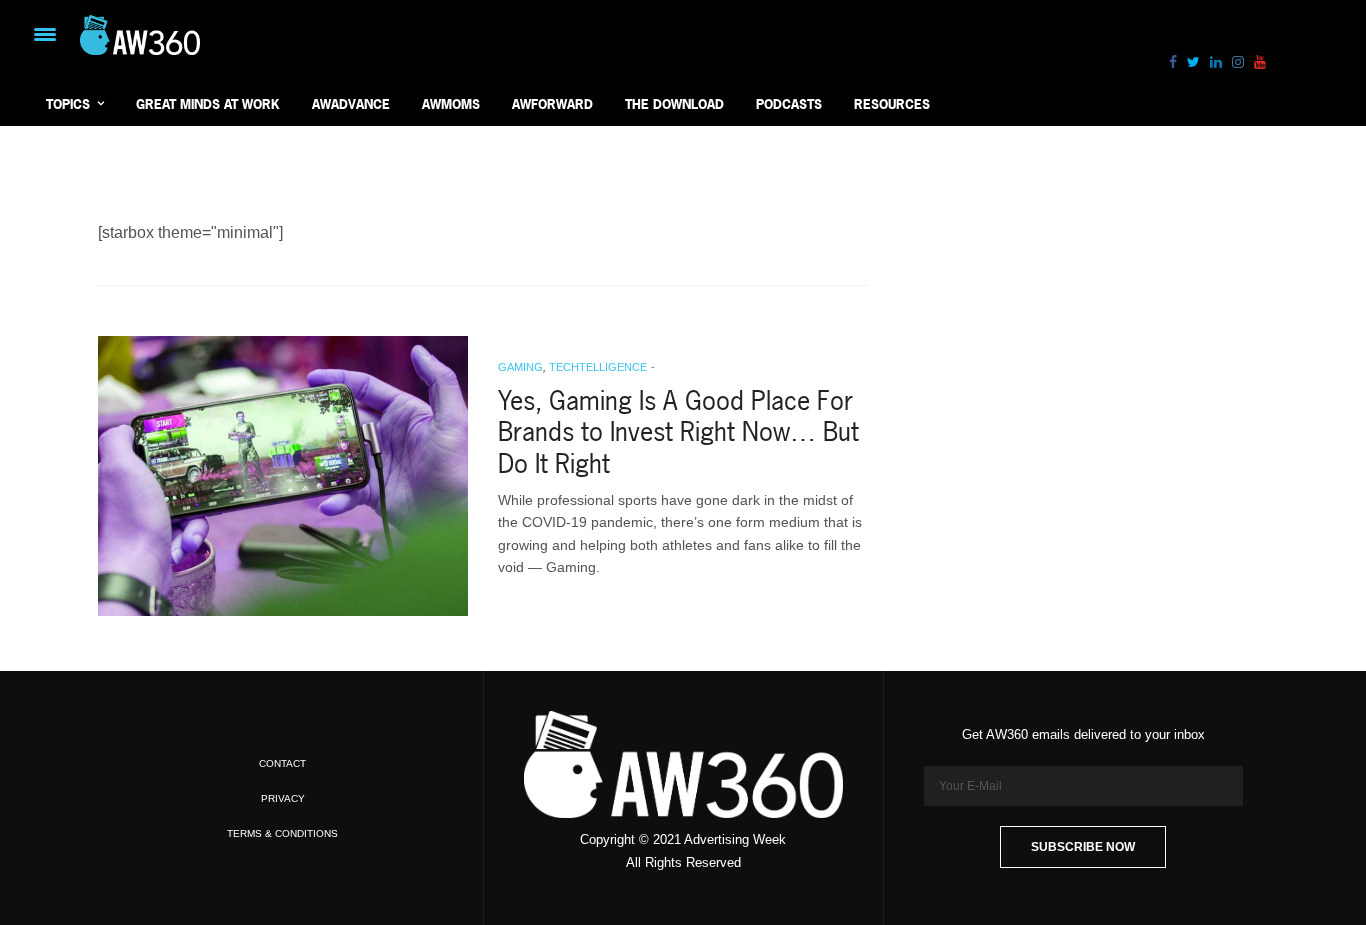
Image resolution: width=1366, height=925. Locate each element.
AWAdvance (351, 104)
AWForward (552, 104)
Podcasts (789, 104)
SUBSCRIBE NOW (1083, 847)
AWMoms (451, 104)
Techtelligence (598, 367)
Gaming (520, 367)
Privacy (283, 798)
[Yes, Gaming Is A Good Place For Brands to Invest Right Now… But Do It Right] (283, 476)
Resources (892, 104)
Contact (282, 763)
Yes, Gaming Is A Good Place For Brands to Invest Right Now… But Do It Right (678, 431)
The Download (674, 104)
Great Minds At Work (208, 104)
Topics (68, 104)
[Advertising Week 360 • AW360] (140, 35)
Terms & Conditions (282, 833)
